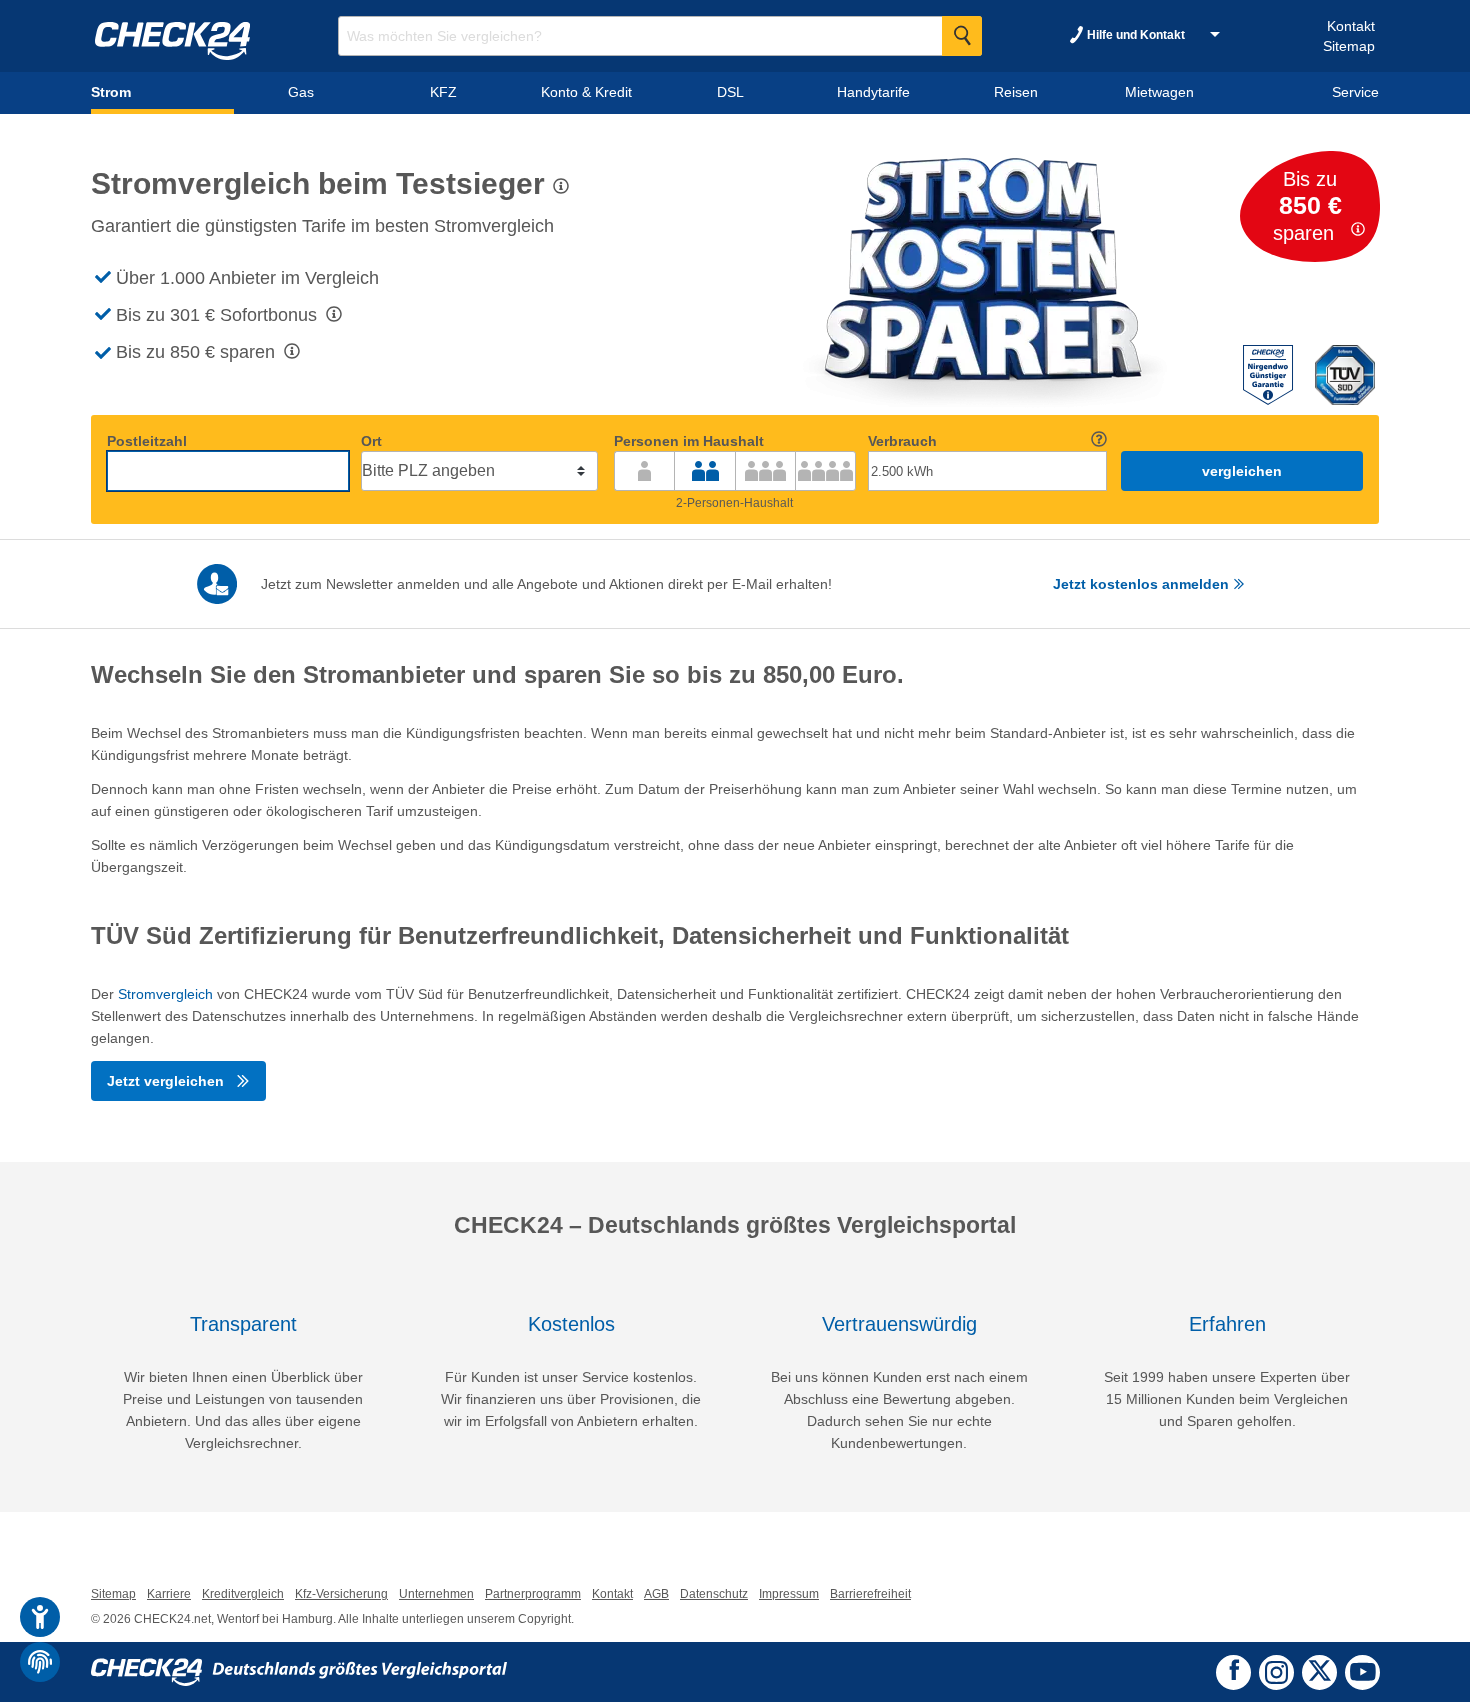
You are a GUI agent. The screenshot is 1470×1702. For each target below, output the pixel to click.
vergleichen (1242, 471)
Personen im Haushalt (689, 441)
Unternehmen (436, 1594)
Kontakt (1351, 26)
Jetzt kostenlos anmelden (1143, 584)
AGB (656, 1594)
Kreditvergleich (243, 1594)
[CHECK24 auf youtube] (1362, 1672)
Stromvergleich (165, 994)
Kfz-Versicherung (341, 1594)
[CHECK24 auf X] (1319, 1670)
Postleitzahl (147, 441)
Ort (371, 441)
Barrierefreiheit (870, 1594)
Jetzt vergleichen (167, 1081)
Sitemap (1349, 46)
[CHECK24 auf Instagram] (1276, 1670)
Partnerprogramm (533, 1594)
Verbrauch (902, 441)
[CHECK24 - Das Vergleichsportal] (299, 1671)
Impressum (789, 1594)
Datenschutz (714, 1594)
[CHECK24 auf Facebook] (1234, 1671)
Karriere (169, 1594)
